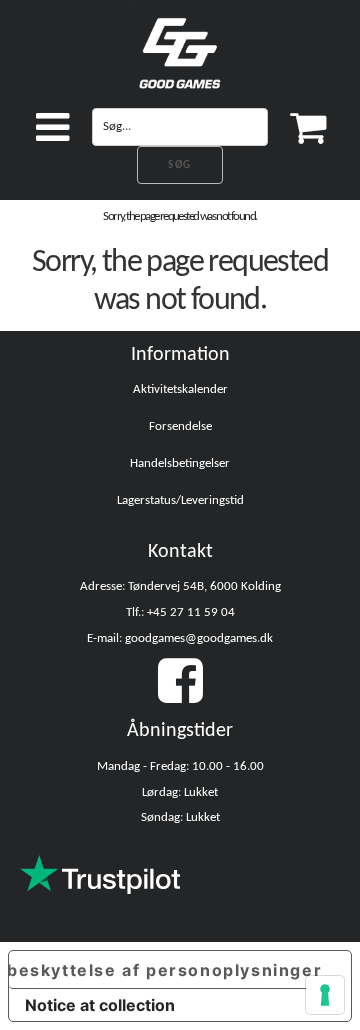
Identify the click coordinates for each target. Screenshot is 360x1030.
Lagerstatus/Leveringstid (180, 500)
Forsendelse (180, 426)
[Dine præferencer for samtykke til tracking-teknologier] (325, 995)
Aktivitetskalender (180, 389)
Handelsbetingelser (180, 463)
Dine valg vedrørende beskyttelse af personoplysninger (165, 970)
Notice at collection (100, 1005)
